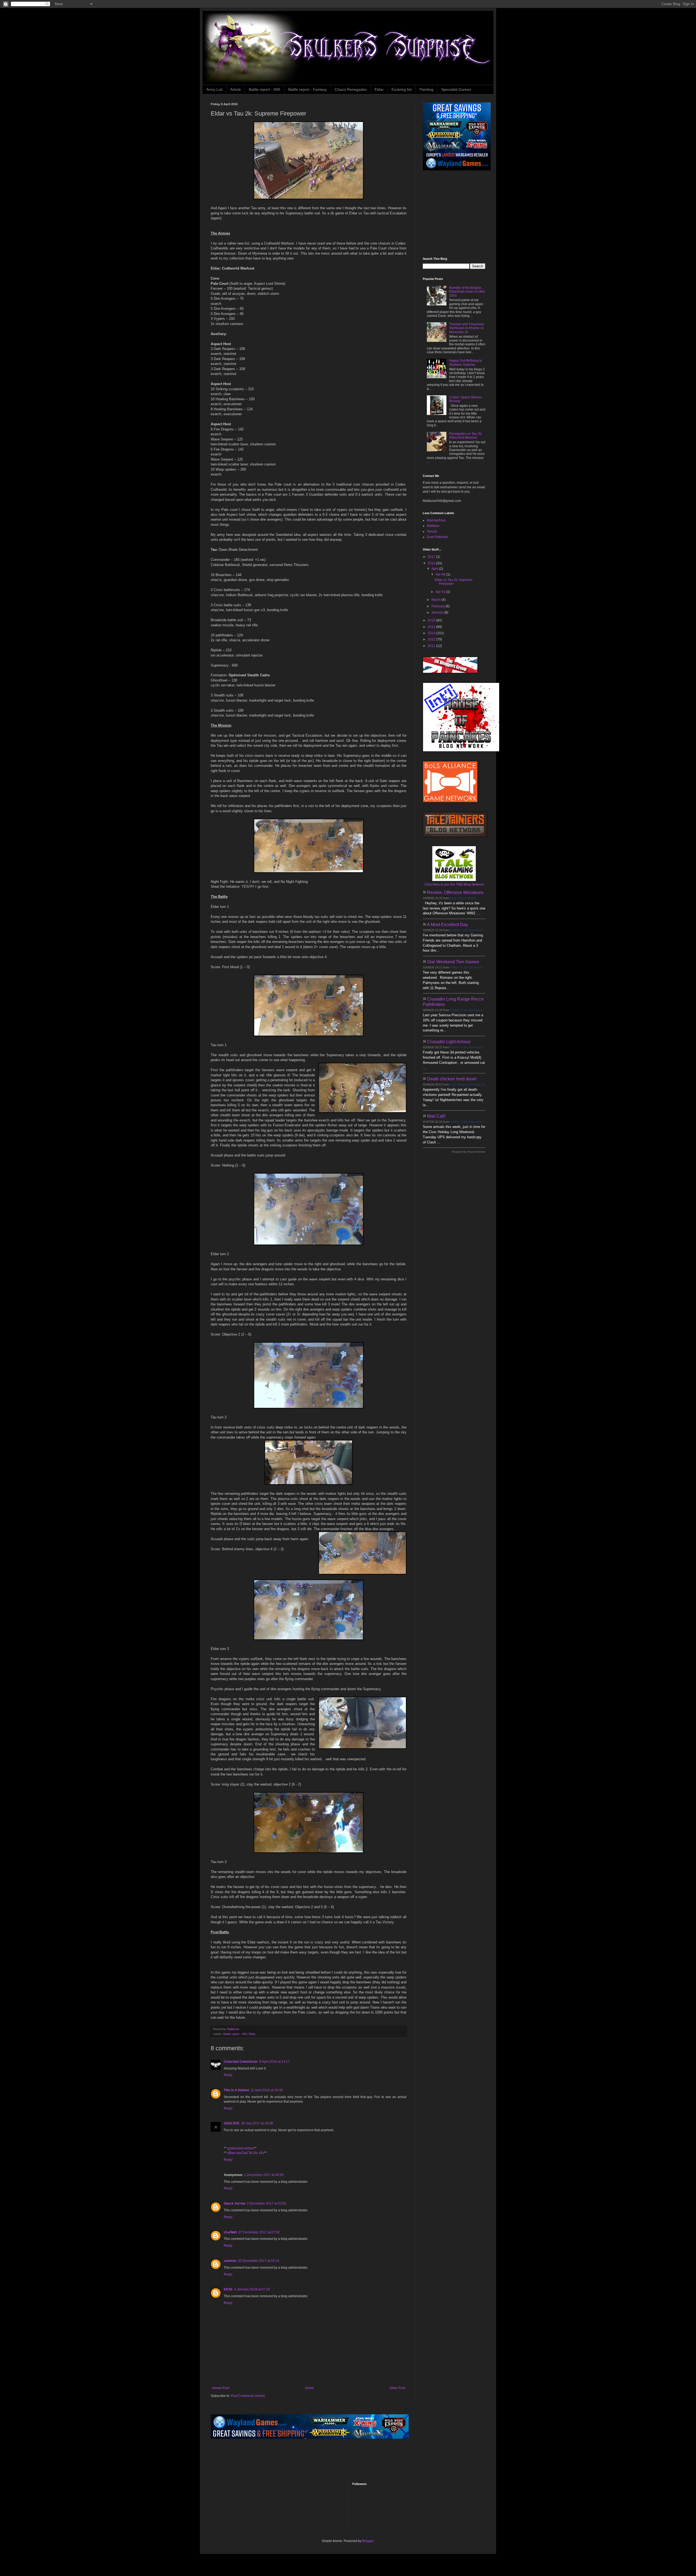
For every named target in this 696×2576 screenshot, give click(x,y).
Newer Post (221, 2388)
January (438, 612)
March (436, 600)
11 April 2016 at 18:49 (267, 2090)
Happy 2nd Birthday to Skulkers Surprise (466, 362)
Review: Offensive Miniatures (455, 892)
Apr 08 (441, 574)
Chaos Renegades (351, 89)
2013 (432, 633)
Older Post (397, 2388)
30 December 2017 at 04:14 (259, 2261)
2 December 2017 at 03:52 (267, 2203)
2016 (432, 563)
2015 (432, 620)
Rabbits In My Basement (466, 930)
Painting (426, 89)
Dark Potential (437, 537)
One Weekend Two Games (453, 962)
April (435, 569)
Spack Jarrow (234, 2203)
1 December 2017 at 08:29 (264, 2175)
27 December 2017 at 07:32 (259, 2232)
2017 (432, 557)
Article (236, 89)
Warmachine (436, 520)
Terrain (432, 532)
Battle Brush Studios (463, 898)
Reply (228, 2075)
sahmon (230, 2261)
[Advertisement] (457, 214)
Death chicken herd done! (452, 1079)
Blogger (368, 2541)
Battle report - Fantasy (307, 89)
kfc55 (228, 2289)
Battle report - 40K (265, 89)
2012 (432, 639)
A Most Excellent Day (447, 925)
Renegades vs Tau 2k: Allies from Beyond (466, 436)
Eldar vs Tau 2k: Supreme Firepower (454, 582)
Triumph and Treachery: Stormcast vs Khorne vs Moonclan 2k (467, 328)
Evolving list (402, 89)
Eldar (379, 89)
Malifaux (433, 526)
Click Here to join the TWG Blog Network (454, 884)
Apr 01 (441, 592)
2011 (432, 646)
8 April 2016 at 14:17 (275, 2062)
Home (310, 2388)
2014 (432, 627)
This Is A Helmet (236, 2090)
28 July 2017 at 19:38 (257, 2123)
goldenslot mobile (240, 2148)
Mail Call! (436, 1116)
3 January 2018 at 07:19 (252, 2289)
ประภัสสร (230, 2232)
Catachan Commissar (241, 2062)
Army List (214, 89)
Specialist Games (456, 89)
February (439, 606)
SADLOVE (232, 2123)
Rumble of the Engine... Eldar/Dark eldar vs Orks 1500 (467, 292)
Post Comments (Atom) (248, 2396)
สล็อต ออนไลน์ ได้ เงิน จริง (246, 2153)
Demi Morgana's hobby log (467, 1084)
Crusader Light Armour (449, 1042)
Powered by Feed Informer (469, 1152)
